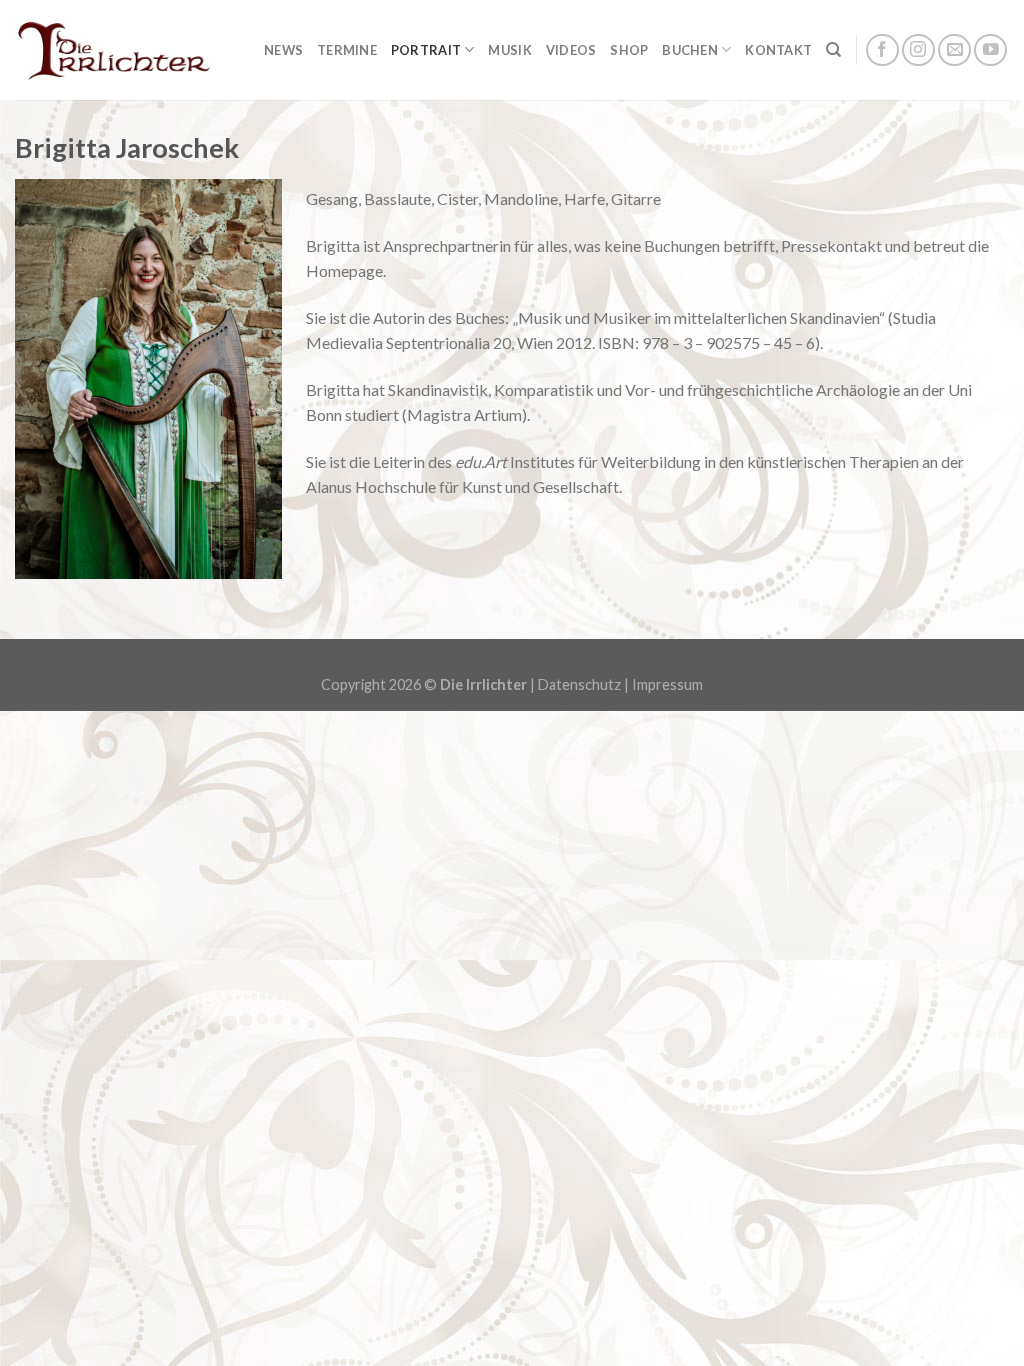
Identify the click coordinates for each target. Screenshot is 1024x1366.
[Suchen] (833, 50)
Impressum (667, 684)
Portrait (426, 50)
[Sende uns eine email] (954, 50)
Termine (347, 50)
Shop (629, 50)
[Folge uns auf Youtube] (990, 50)
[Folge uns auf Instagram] (918, 50)
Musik (509, 50)
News (283, 50)
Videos (571, 50)
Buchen (690, 50)
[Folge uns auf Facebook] (882, 50)
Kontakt (778, 50)
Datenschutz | (585, 684)
